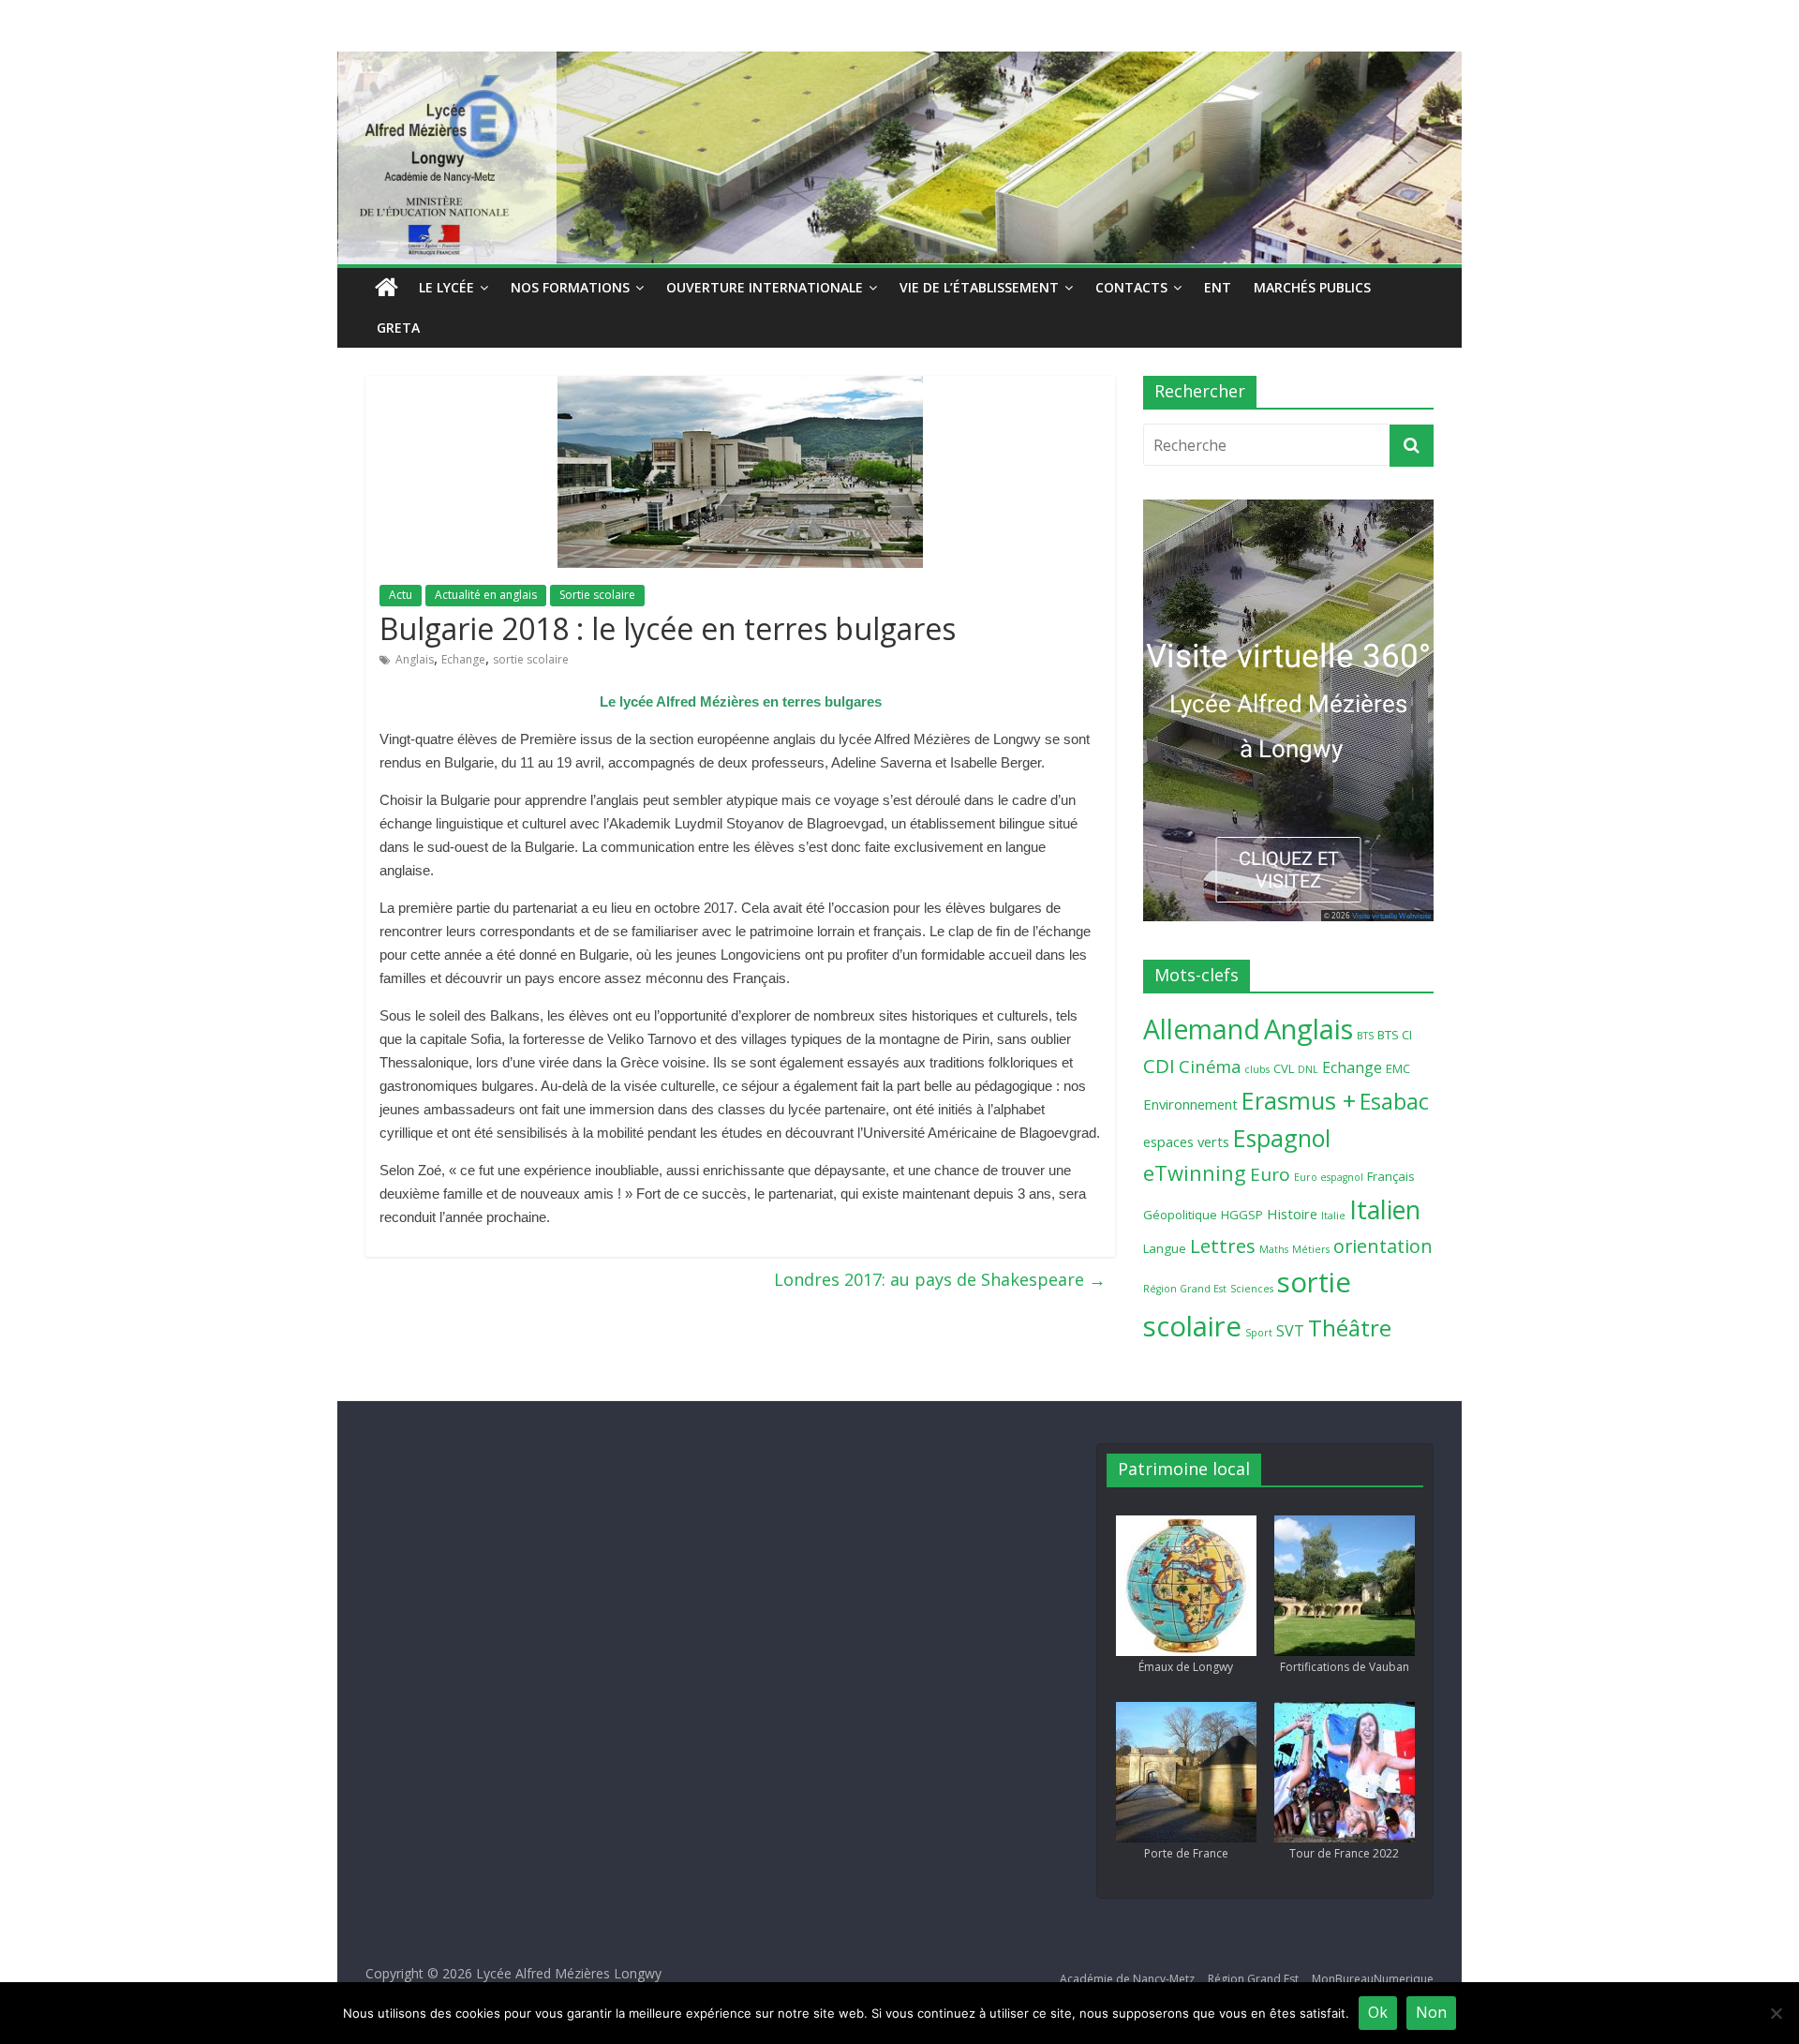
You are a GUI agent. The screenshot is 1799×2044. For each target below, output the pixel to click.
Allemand (1202, 1029)
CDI (1159, 1066)
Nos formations (570, 287)
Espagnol (1282, 1138)
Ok (1378, 2012)
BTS (1365, 1036)
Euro (1270, 1174)
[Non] (1776, 2013)
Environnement (1190, 1104)
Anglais (415, 659)
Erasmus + (1299, 1100)
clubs (1257, 1069)
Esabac (1394, 1102)
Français (1391, 1176)
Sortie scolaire (597, 595)
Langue (1165, 1248)
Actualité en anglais (486, 595)
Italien (1385, 1209)
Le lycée (446, 287)
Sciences (1252, 1289)
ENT (1218, 287)
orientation (1383, 1246)
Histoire (1292, 1214)
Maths (1274, 1249)
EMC (1398, 1068)
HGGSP (1242, 1215)
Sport (1259, 1333)
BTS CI (1395, 1035)
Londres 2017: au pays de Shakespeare (940, 1279)
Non (1431, 2012)
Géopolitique (1180, 1215)
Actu (401, 595)
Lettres (1223, 1246)
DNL (1308, 1069)
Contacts (1131, 287)
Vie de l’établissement (979, 287)
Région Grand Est (1185, 1289)
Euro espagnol (1329, 1177)
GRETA (398, 328)
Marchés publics (1312, 287)
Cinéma (1210, 1066)
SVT (1290, 1331)
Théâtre (1350, 1328)
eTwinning (1195, 1173)
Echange (463, 659)
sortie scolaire (531, 659)
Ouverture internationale (765, 287)
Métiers (1311, 1249)
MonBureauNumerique (1373, 1979)
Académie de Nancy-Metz (1127, 1979)
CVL (1284, 1068)
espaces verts (1186, 1141)
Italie (1333, 1216)
